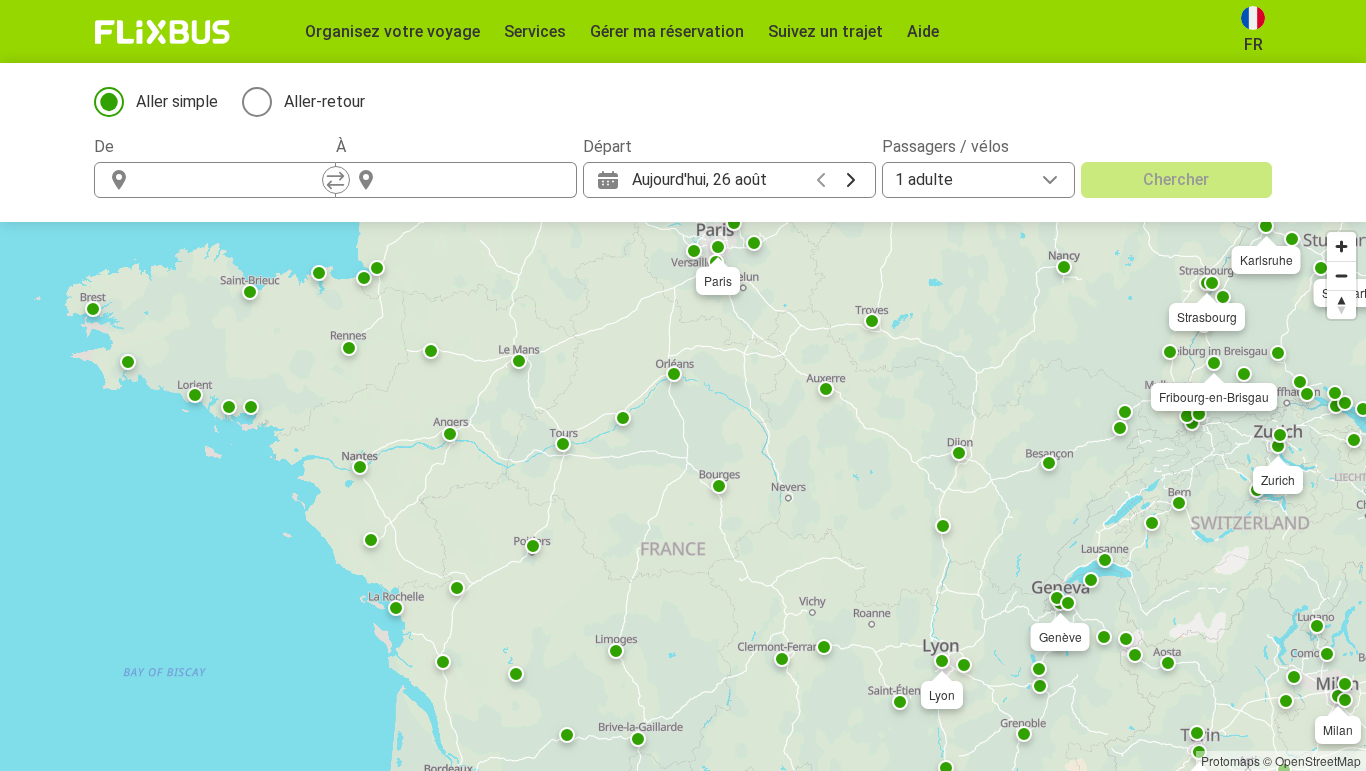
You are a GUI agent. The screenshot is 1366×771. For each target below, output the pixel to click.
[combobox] (233, 180)
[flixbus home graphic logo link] (162, 32)
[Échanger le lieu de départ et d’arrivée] (336, 180)
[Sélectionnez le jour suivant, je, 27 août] (851, 180)
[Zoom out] (1341, 275)
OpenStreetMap (1318, 760)
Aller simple (177, 101)
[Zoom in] (1341, 246)
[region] (683, 496)
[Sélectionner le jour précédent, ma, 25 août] (821, 180)
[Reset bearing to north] (1341, 304)
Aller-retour (324, 101)
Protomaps (1230, 760)
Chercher (1176, 179)
